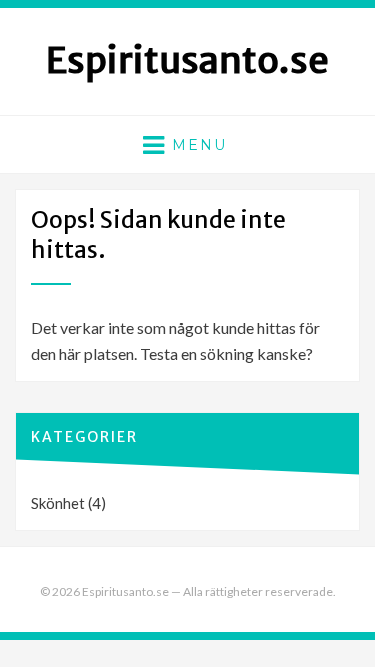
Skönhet (58, 503)
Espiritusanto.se (187, 60)
